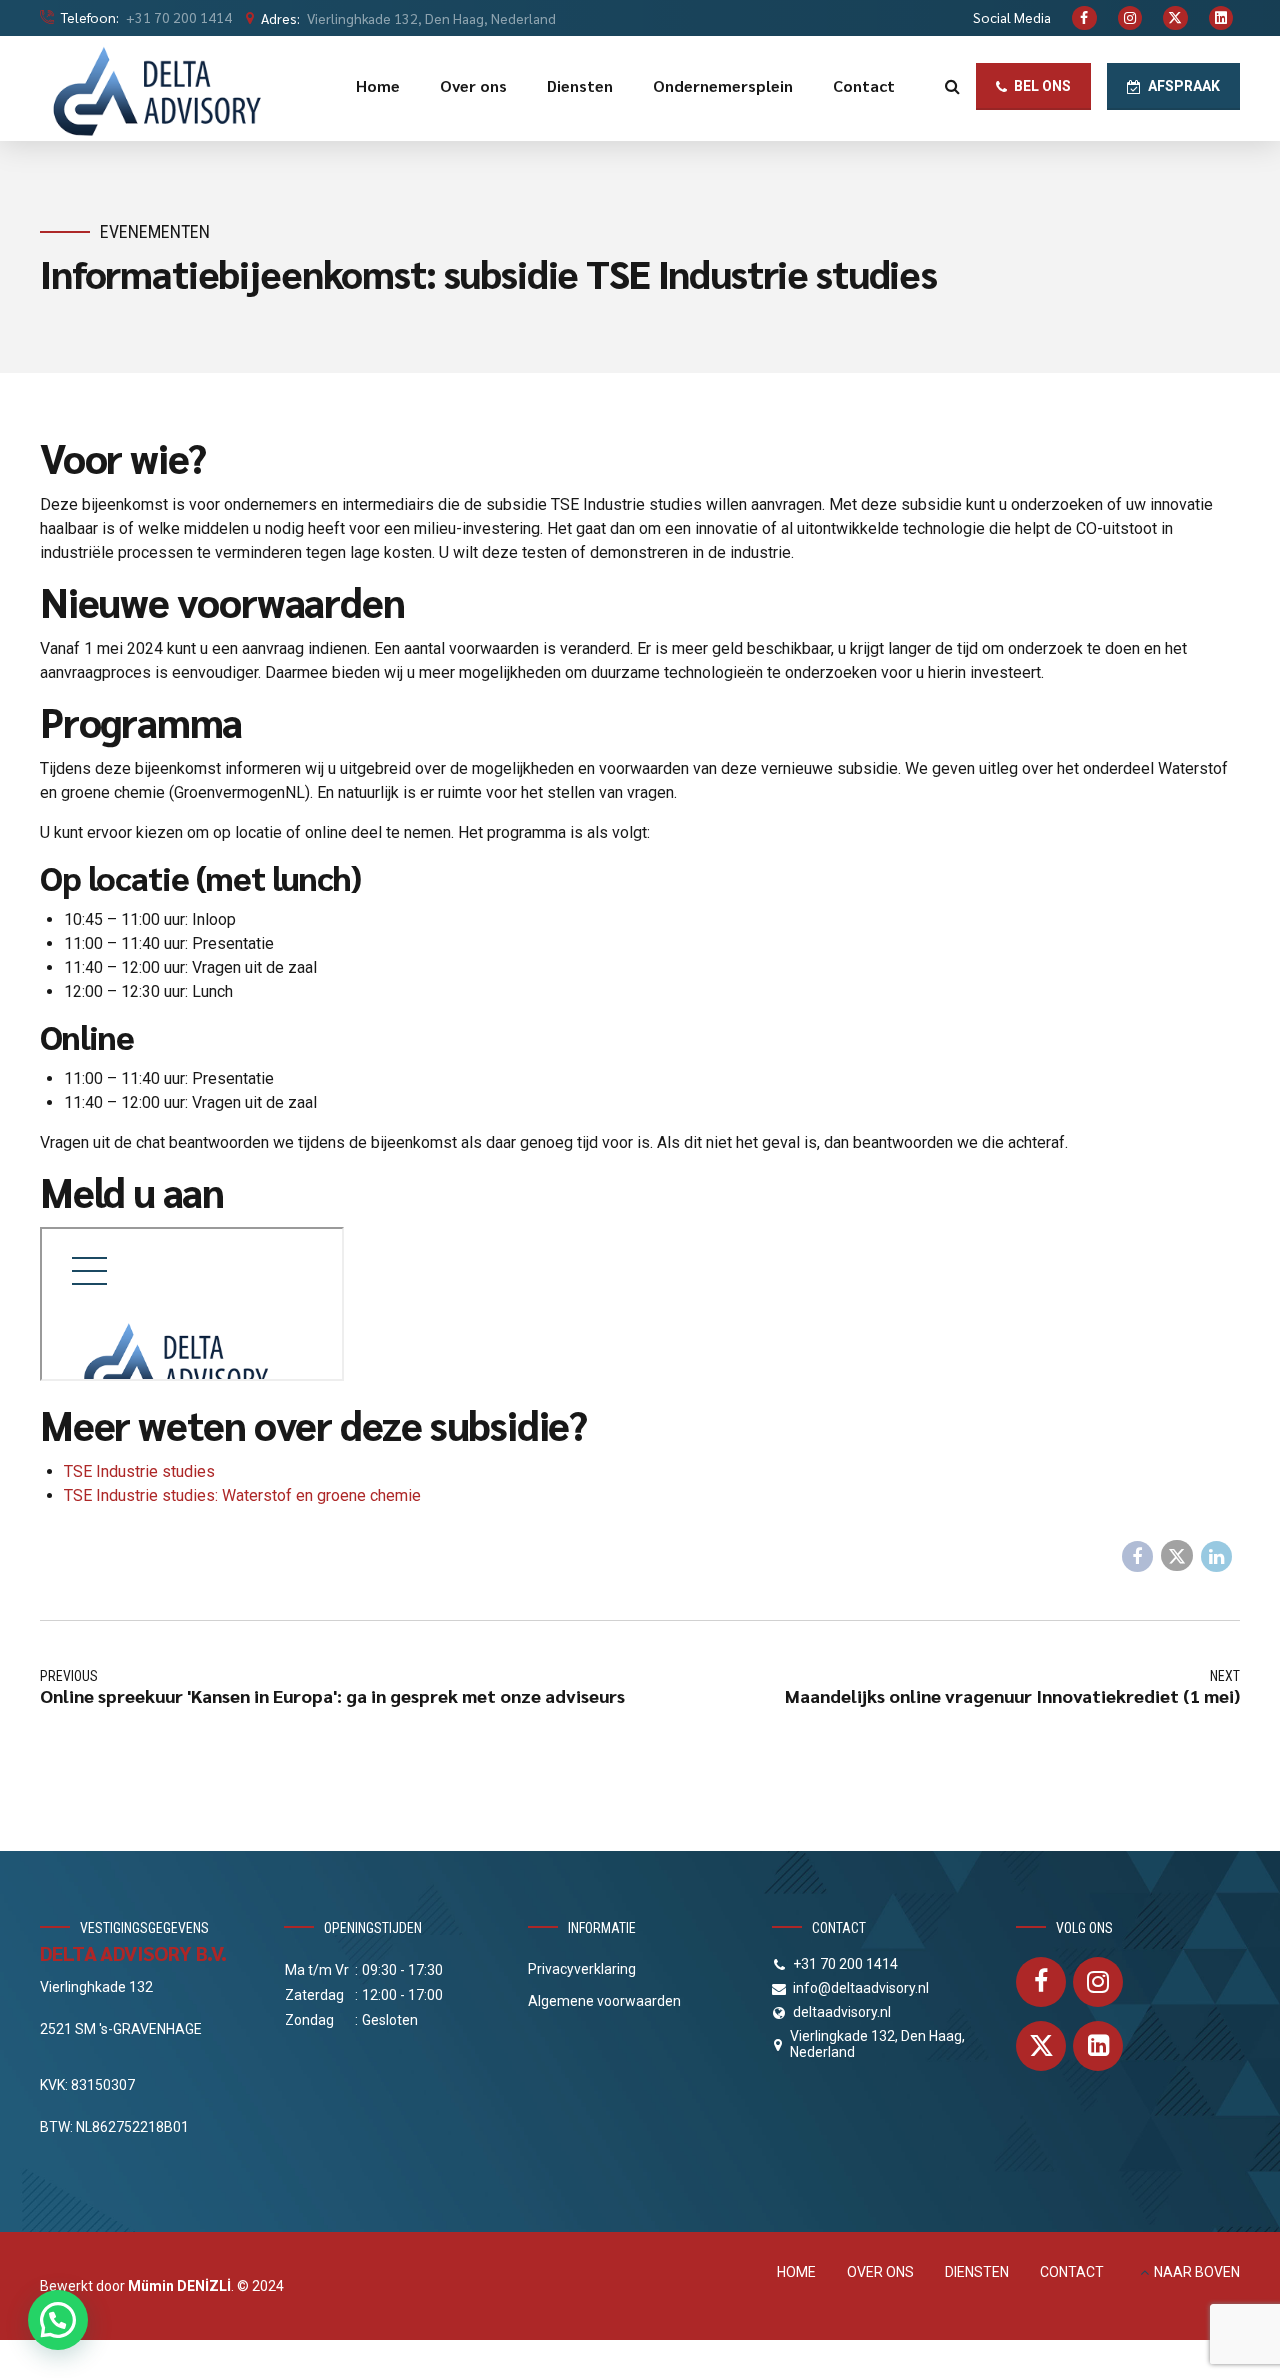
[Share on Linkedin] (1217, 1557)
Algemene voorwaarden (604, 2001)
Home (378, 85)
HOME (796, 2272)
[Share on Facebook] (1138, 1557)
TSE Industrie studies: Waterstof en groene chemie (242, 1495)
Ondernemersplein (723, 85)
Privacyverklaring (582, 1969)
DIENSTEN (977, 2272)
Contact (864, 85)
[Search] (952, 86)
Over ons (473, 85)
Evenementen (155, 231)
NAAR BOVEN (1197, 2272)
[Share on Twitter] (1177, 1556)
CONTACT (1072, 2272)
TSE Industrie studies (139, 1471)
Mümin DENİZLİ (179, 2286)
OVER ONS (880, 2272)
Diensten (580, 85)
